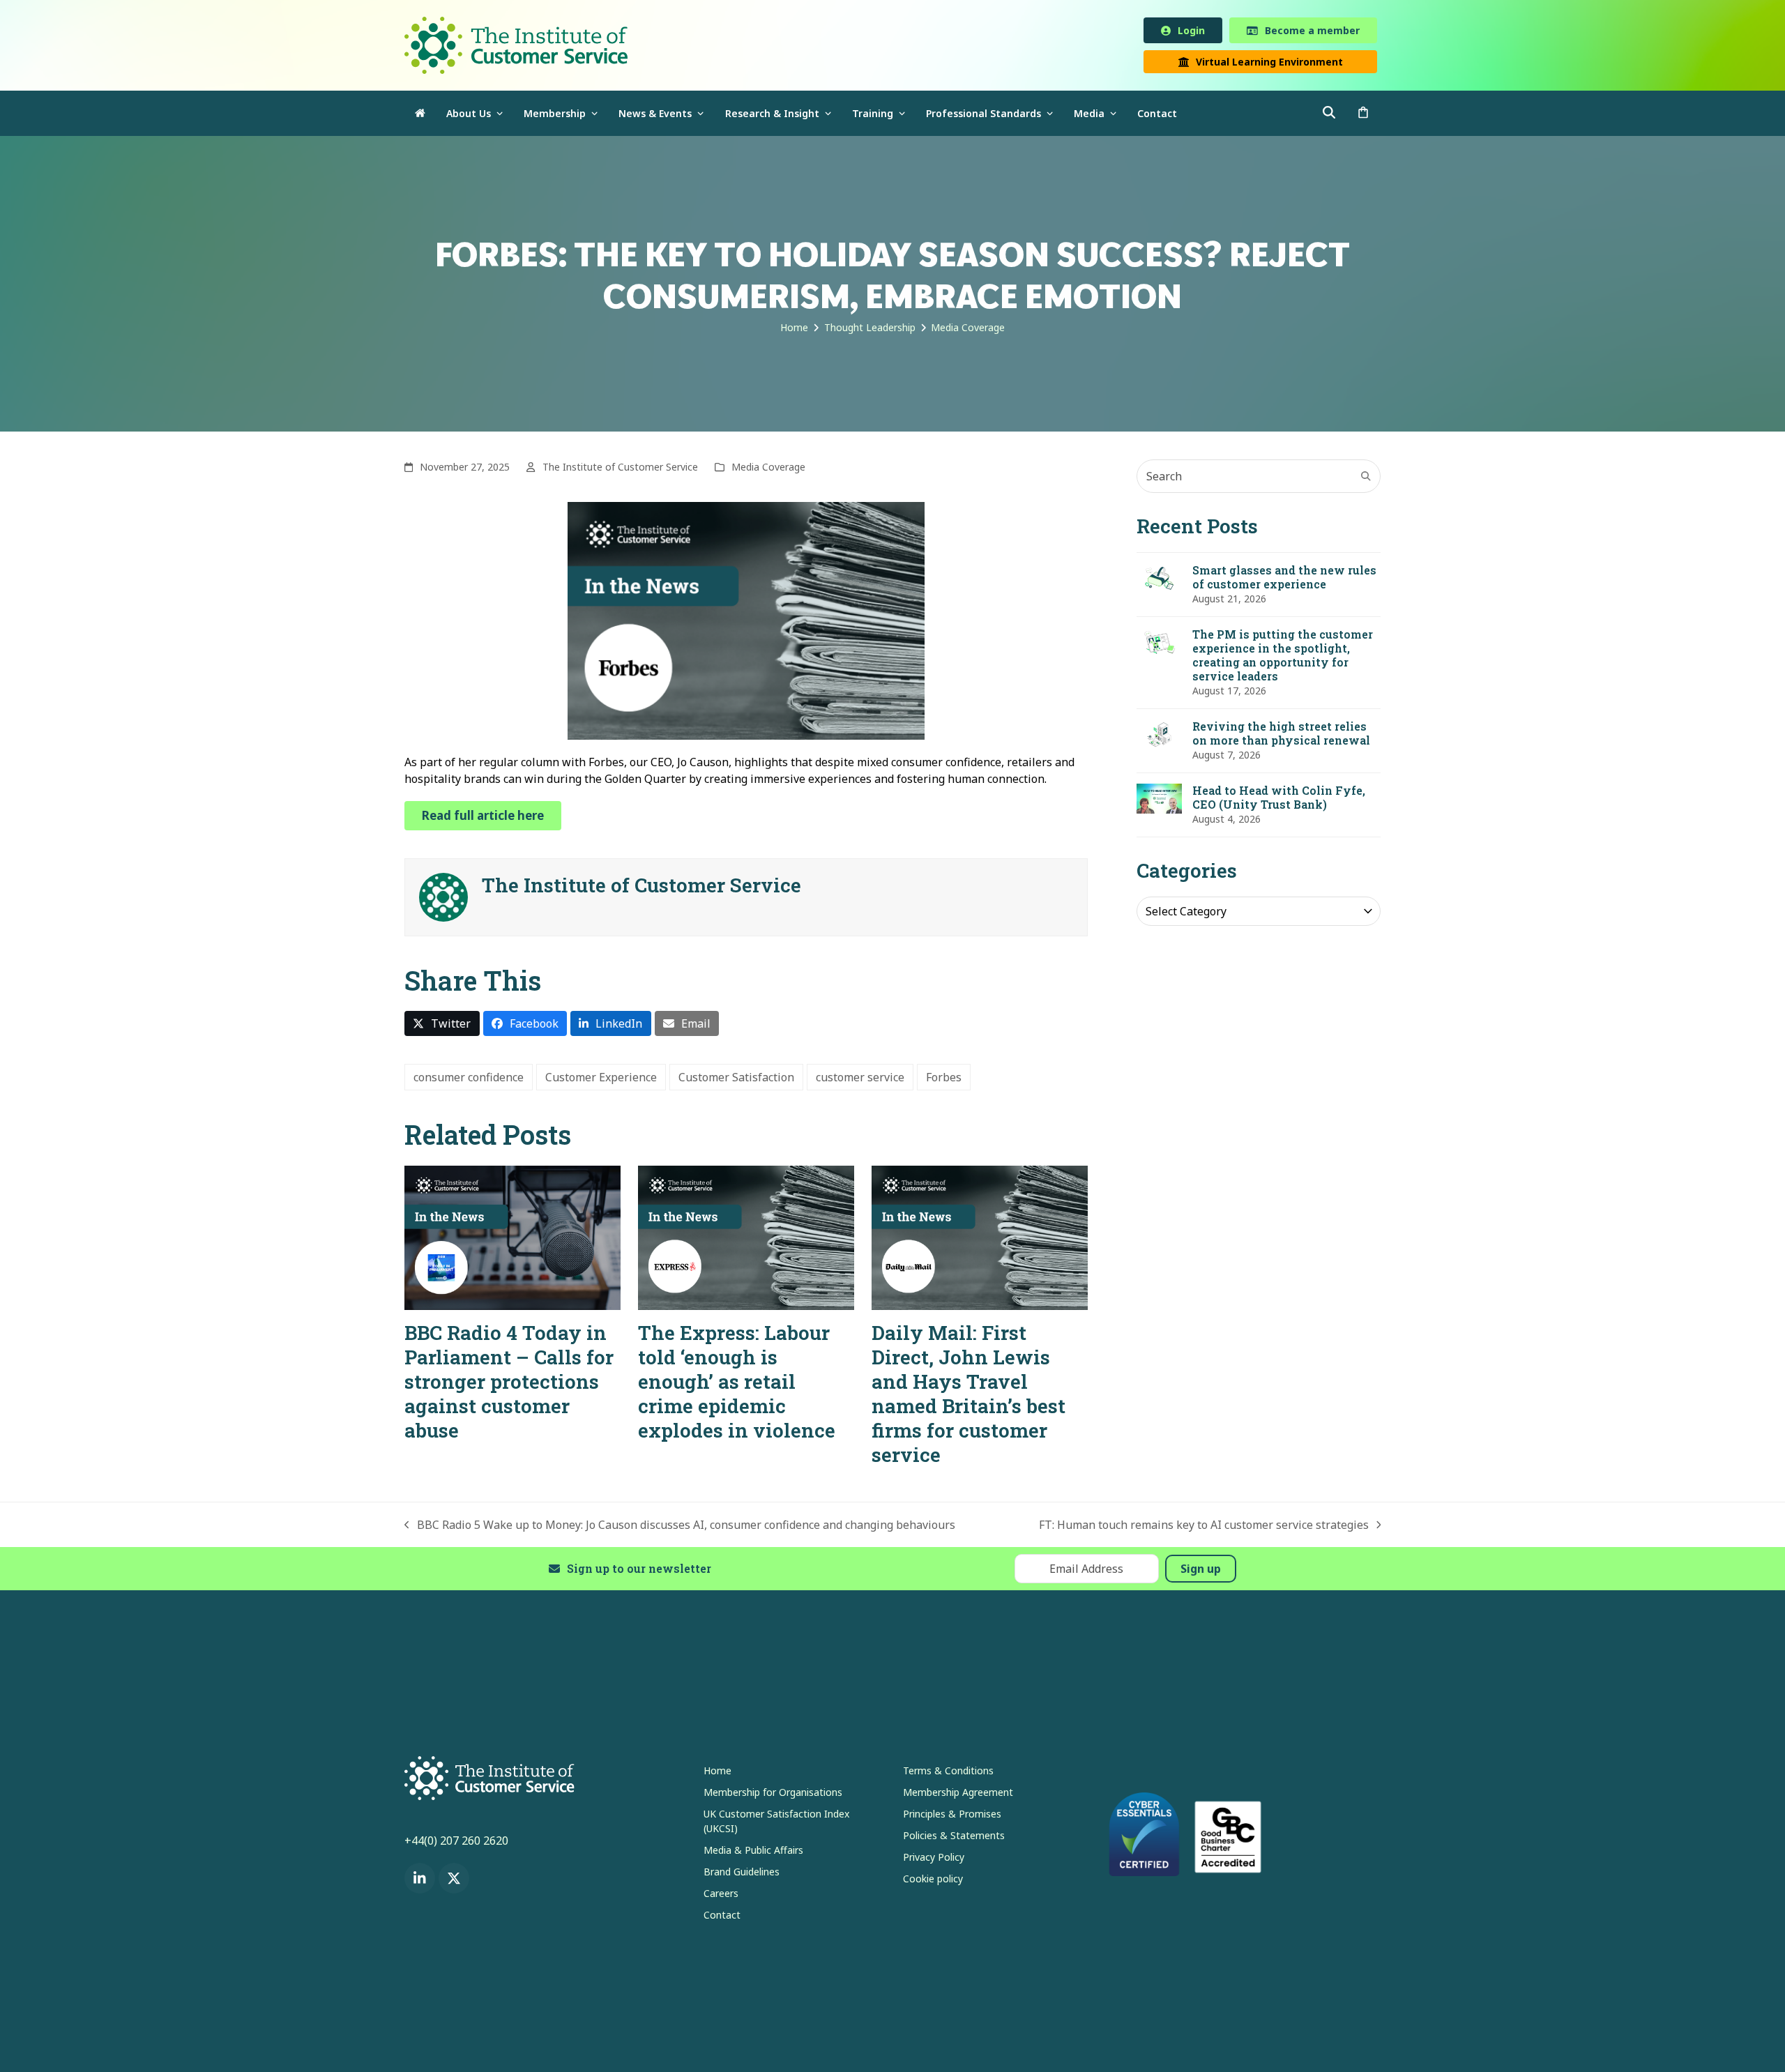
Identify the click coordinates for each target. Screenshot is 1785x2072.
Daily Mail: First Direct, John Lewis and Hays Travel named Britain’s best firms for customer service (969, 1396)
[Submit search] (1366, 479)
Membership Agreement (958, 1794)
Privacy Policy (934, 1859)
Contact (722, 1917)
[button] (1363, 116)
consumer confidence (469, 1080)
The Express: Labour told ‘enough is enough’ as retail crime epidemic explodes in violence (737, 1384)
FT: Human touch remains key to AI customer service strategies (1204, 1528)
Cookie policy (933, 1881)
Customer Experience (601, 1080)
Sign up (1201, 1571)
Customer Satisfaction (736, 1080)
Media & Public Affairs (753, 1852)
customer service (860, 1080)
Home (717, 1773)
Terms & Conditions (948, 1773)
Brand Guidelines (742, 1874)
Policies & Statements (954, 1837)
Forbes (944, 1080)
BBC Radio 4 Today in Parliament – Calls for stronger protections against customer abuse (509, 1384)
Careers (721, 1895)
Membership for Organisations (773, 1794)
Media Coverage (768, 470)
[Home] (420, 116)
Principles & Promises (952, 1816)
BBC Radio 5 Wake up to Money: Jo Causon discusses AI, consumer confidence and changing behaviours (680, 1528)
